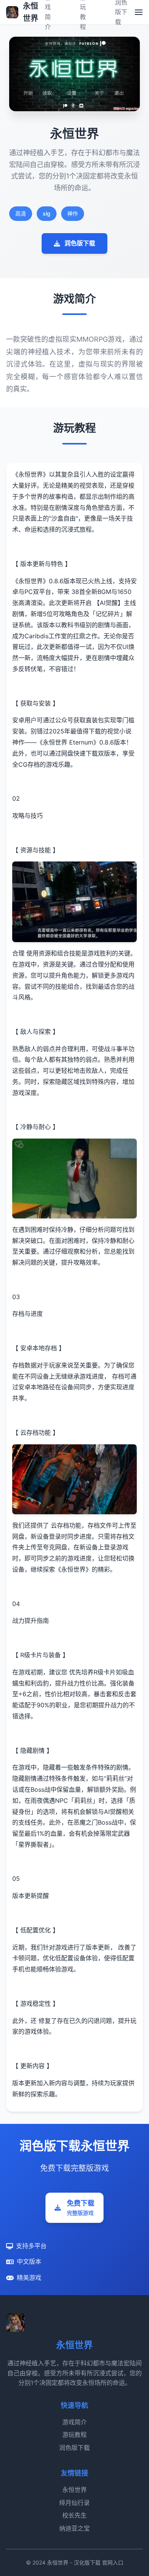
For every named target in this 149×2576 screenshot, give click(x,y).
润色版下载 (80, 243)
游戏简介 (74, 2422)
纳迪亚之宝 (74, 2528)
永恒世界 (74, 2490)
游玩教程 (74, 2435)
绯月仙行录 (74, 2503)
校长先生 (74, 2515)
